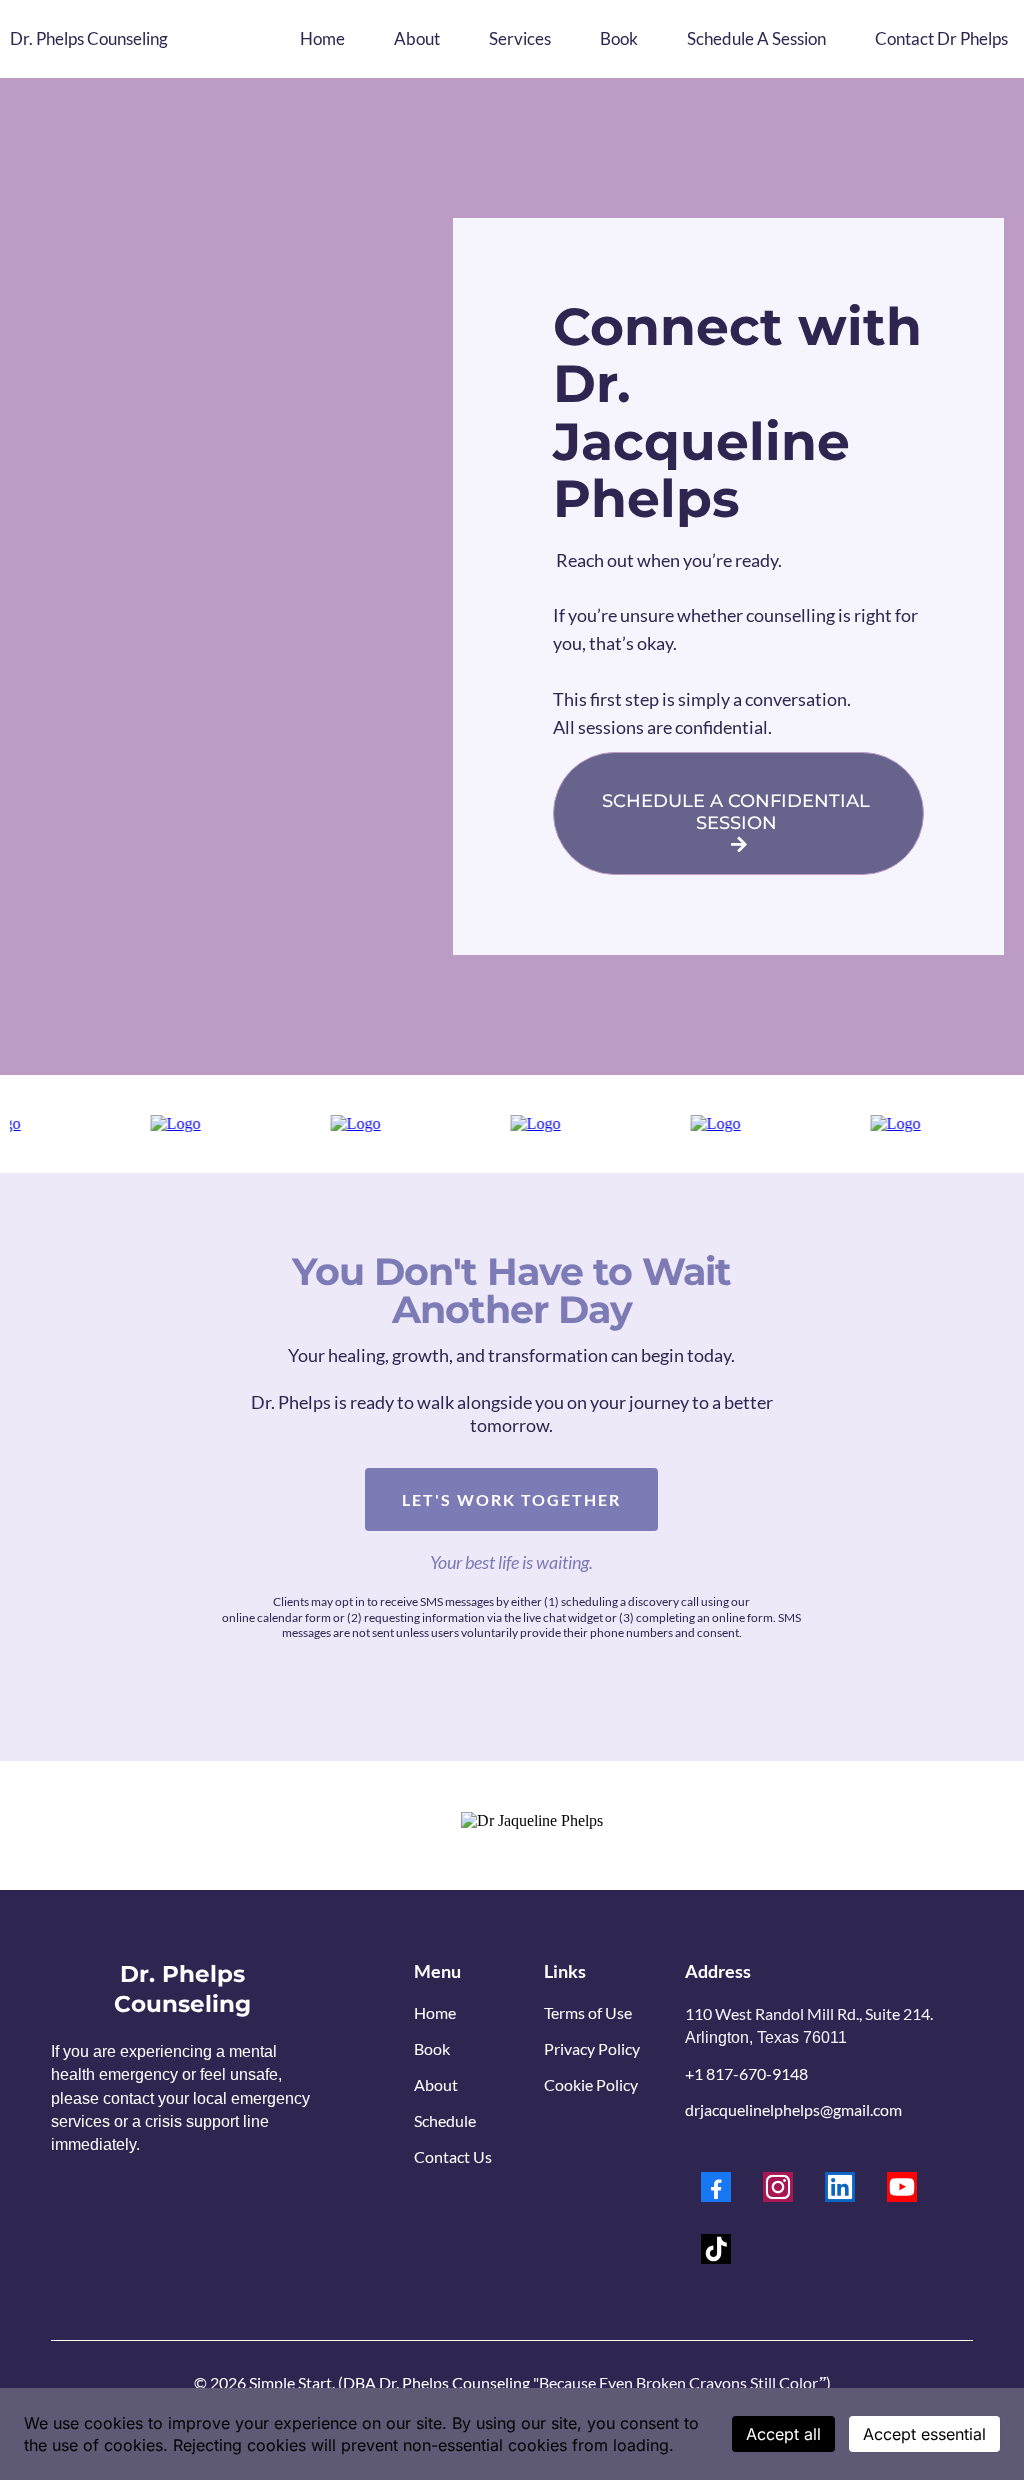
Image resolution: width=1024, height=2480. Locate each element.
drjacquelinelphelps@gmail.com (793, 2109)
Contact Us (453, 2156)
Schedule (445, 2120)
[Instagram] (778, 2187)
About (436, 2084)
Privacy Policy (592, 2048)
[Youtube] (902, 2187)
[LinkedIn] (840, 2187)
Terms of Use (588, 2012)
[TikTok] (716, 2249)
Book (432, 2048)
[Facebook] (716, 2187)
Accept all (783, 2434)
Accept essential (924, 2434)
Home (435, 2012)
